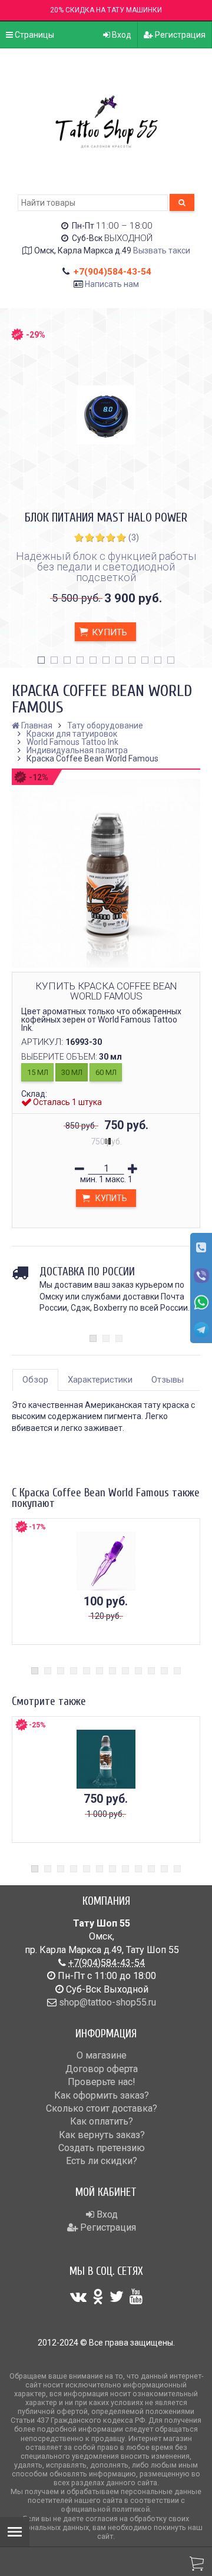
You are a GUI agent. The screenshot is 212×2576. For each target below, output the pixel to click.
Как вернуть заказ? (102, 2135)
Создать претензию (102, 2148)
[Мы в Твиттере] (117, 2297)
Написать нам (112, 284)
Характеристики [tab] (100, 1380)
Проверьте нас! (102, 2082)
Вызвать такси (162, 250)
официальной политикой (105, 2509)
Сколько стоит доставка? (102, 2108)
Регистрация (179, 35)
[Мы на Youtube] (136, 2297)
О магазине (102, 2055)
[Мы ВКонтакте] (78, 2297)
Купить (108, 632)
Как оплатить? (102, 2121)
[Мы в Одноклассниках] (98, 2297)
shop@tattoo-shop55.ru (107, 2002)
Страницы (34, 35)
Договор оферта (102, 2069)
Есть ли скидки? (102, 2161)
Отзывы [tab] (168, 1380)
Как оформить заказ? (102, 2095)
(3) (134, 537)
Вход (121, 35)
